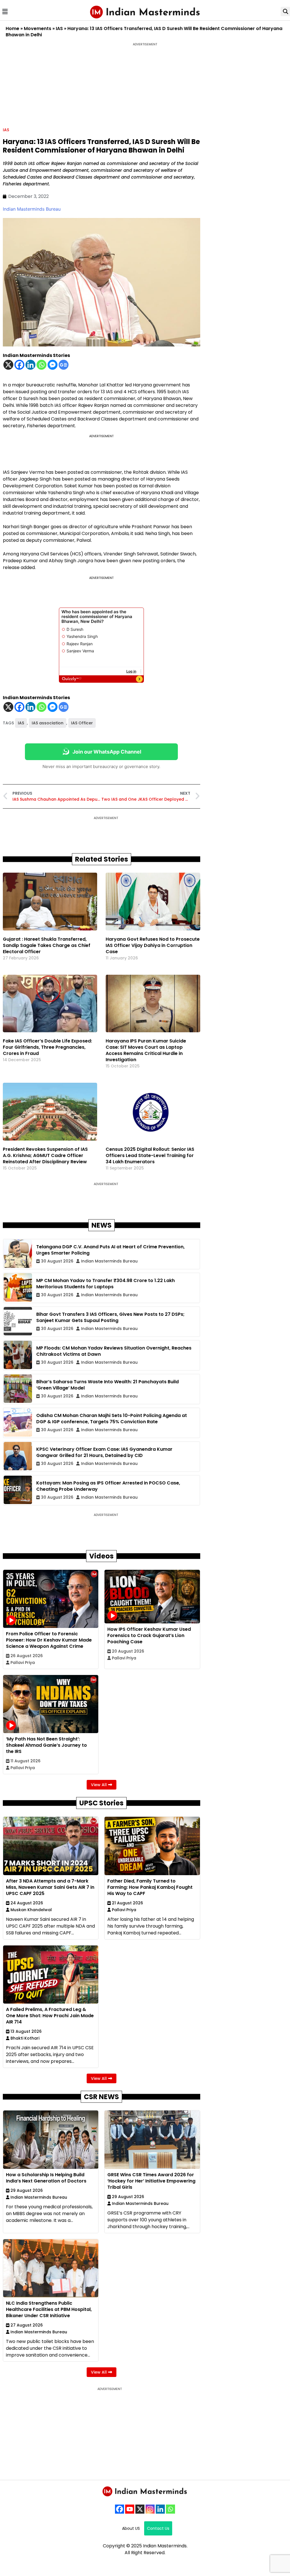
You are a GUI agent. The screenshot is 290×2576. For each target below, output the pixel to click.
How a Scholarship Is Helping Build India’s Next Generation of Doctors (46, 2178)
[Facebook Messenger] (53, 365)
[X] (8, 365)
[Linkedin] (30, 365)
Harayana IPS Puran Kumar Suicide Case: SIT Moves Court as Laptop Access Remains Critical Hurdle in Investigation (146, 1050)
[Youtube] (130, 2509)
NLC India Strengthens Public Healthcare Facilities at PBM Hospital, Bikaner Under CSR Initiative (49, 2309)
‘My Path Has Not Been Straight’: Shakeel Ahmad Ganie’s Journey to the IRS (46, 1745)
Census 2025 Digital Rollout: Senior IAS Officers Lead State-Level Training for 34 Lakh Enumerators (150, 1155)
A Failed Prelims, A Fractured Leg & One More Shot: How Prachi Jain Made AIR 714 (50, 2016)
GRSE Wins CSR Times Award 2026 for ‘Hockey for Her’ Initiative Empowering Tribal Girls (151, 2181)
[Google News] (64, 365)
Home (12, 28)
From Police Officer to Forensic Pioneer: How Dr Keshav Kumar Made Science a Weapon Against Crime (49, 1640)
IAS (59, 28)
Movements (38, 28)
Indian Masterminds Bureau (32, 209)
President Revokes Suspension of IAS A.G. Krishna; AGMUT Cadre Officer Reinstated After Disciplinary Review (45, 1155)
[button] (5, 11)
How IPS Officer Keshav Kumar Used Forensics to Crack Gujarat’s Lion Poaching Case (149, 1635)
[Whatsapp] (41, 365)
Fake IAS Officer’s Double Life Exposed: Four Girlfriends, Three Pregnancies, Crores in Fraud (47, 1047)
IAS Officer (82, 723)
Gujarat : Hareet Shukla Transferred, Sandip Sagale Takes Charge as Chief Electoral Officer (47, 945)
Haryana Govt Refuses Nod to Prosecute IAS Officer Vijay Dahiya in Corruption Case (153, 945)
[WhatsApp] (170, 2509)
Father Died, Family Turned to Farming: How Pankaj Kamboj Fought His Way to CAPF (150, 1887)
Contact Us (158, 2528)
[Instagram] (150, 2509)
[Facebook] (19, 365)
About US (131, 2528)
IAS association (48, 723)
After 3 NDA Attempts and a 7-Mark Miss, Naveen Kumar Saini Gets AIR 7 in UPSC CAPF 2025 (50, 1887)
